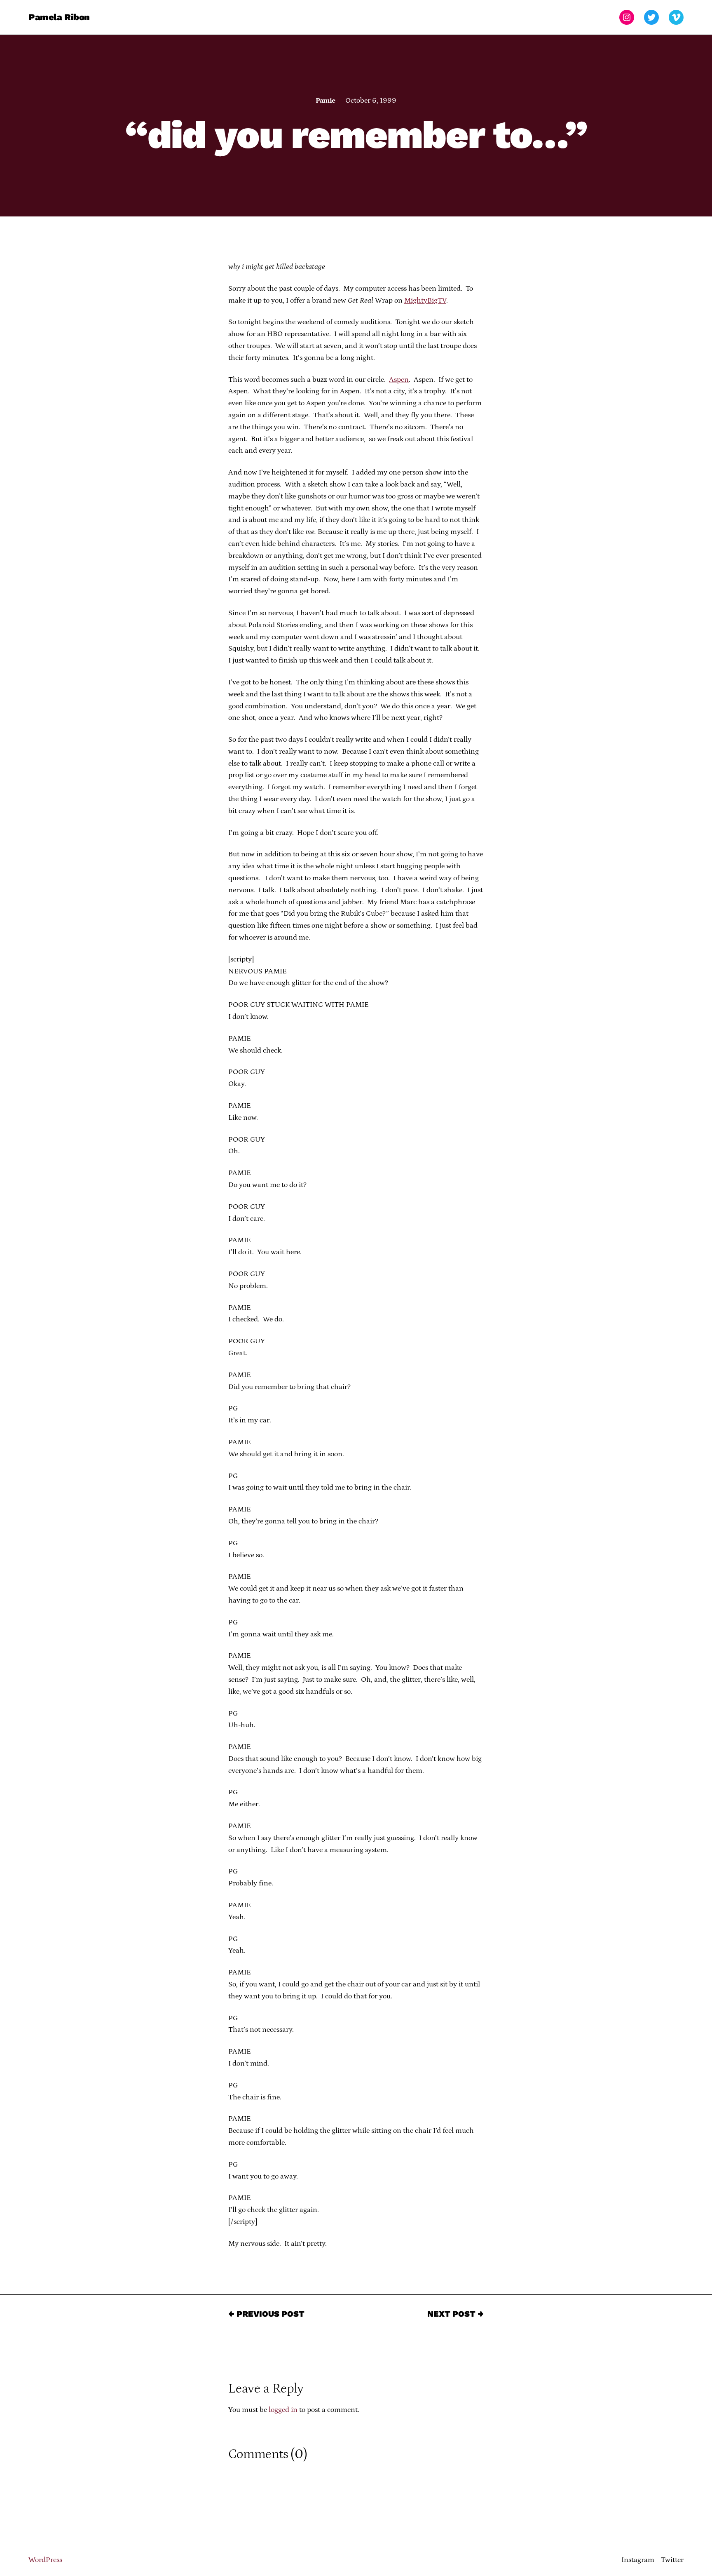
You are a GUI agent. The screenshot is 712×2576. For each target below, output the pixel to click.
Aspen (399, 380)
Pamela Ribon (59, 17)
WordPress (45, 2560)
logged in (283, 2410)
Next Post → (456, 2314)
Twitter (672, 2560)
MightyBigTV (425, 301)
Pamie (325, 101)
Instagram (638, 2560)
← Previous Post (266, 2314)
